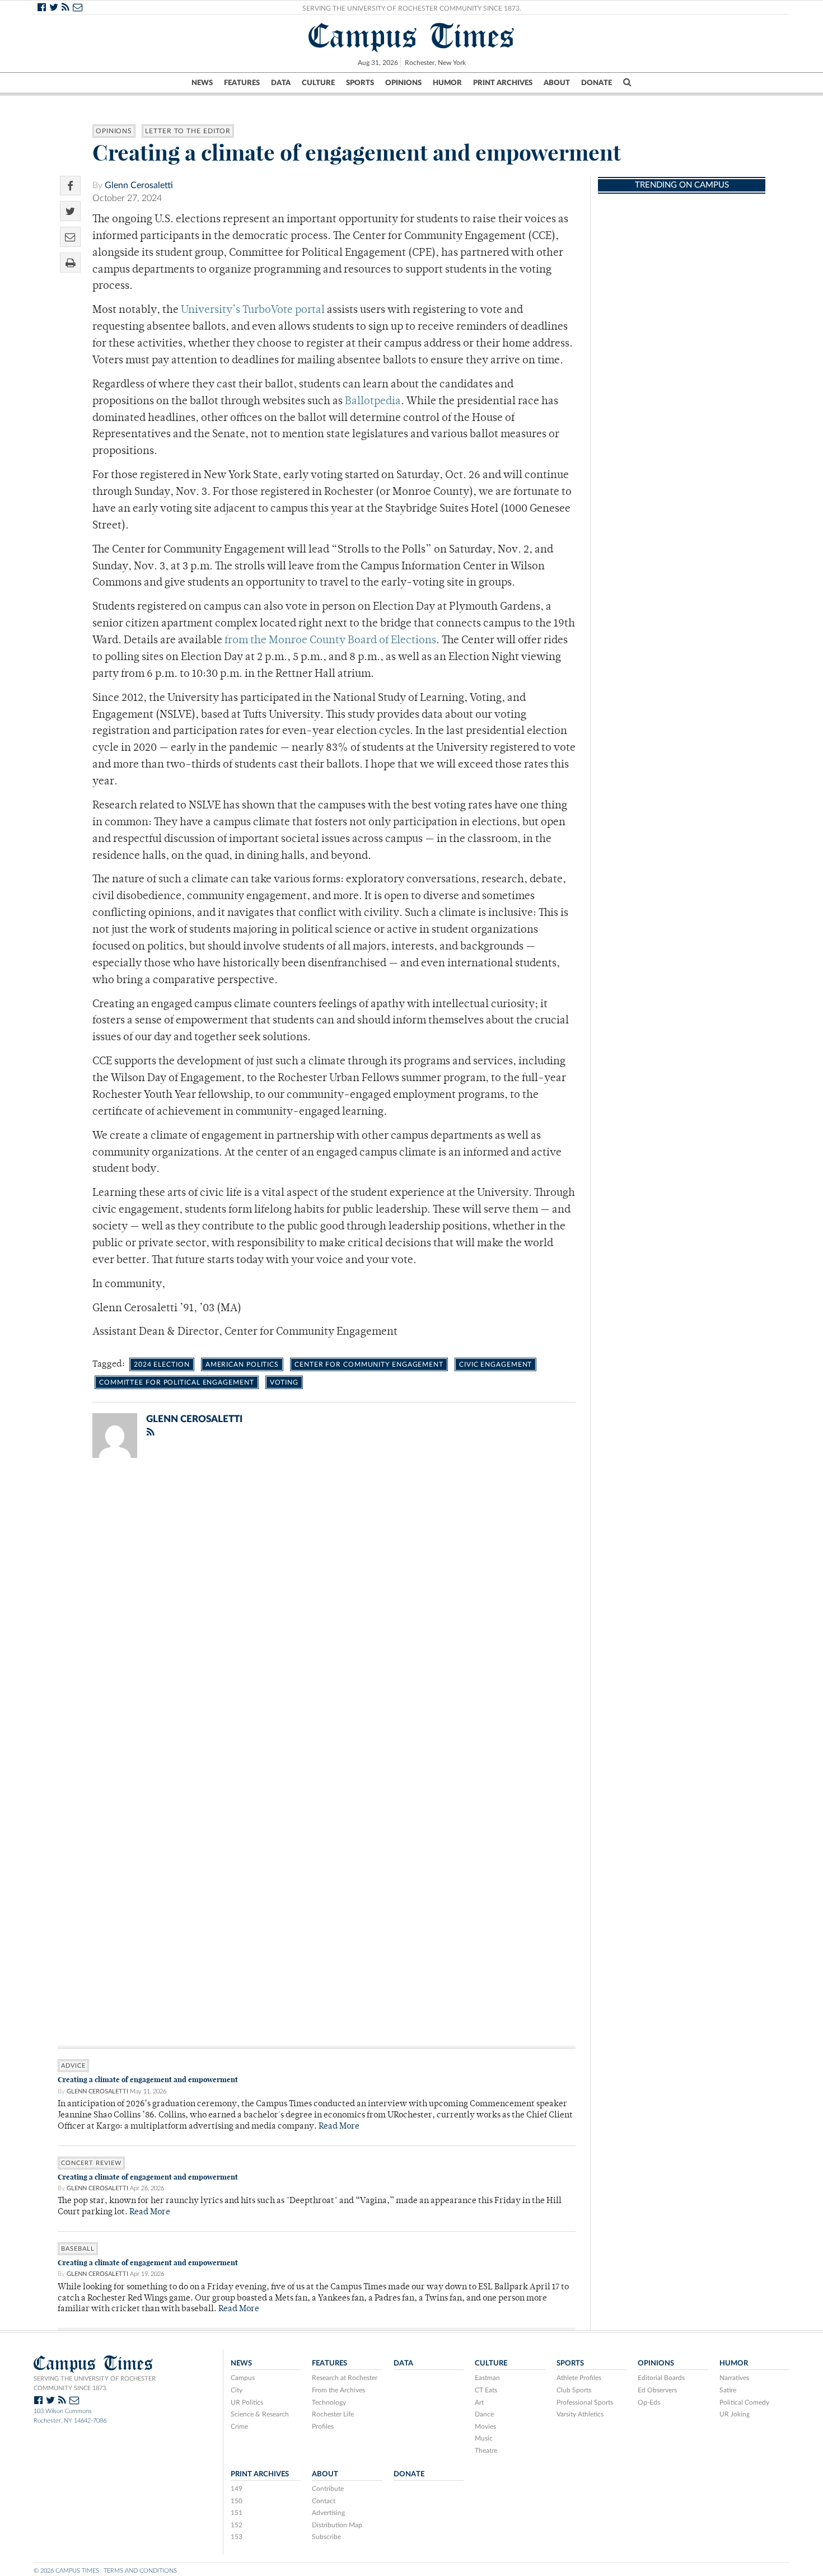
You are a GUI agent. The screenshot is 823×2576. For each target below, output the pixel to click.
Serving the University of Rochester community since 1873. (95, 2383)
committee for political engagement (177, 1382)
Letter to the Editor (188, 131)
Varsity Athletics (580, 2414)
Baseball (78, 2249)
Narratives (734, 2378)
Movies (485, 2427)
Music (484, 2438)
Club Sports (574, 2390)
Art (479, 2402)
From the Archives (338, 2390)
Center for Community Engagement (369, 1364)
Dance (484, 2414)
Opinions (403, 83)
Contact (324, 2501)
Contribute (328, 2489)
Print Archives (503, 83)
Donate (597, 83)
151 (237, 2513)
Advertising (328, 2513)
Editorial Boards (661, 2378)
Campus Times (412, 36)
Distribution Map (337, 2525)
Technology (329, 2402)
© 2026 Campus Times (66, 2571)
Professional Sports (585, 2402)
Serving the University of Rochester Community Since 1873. (412, 8)
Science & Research (260, 2414)
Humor (447, 83)
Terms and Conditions (140, 2571)
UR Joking (735, 2414)
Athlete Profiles (579, 2378)
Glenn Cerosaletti (139, 185)
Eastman (487, 2378)
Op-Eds (649, 2402)
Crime (239, 2427)
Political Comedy (744, 2402)
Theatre (486, 2451)
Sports (360, 83)
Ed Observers (657, 2390)
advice (73, 2066)
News (202, 83)
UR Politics (247, 2402)
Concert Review (91, 2163)
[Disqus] (317, 1612)
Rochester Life (333, 2414)
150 (237, 2501)
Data (281, 83)
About (557, 83)
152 (237, 2525)
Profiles (323, 2427)
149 (237, 2489)
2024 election (162, 1364)
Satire (728, 2390)
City (237, 2390)
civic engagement (495, 1364)
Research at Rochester (345, 2378)
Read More (339, 2127)
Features (242, 83)
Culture (318, 83)
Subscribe (326, 2537)
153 (237, 2537)
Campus (243, 2378)
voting (284, 1382)
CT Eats (486, 2390)
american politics (242, 1364)
